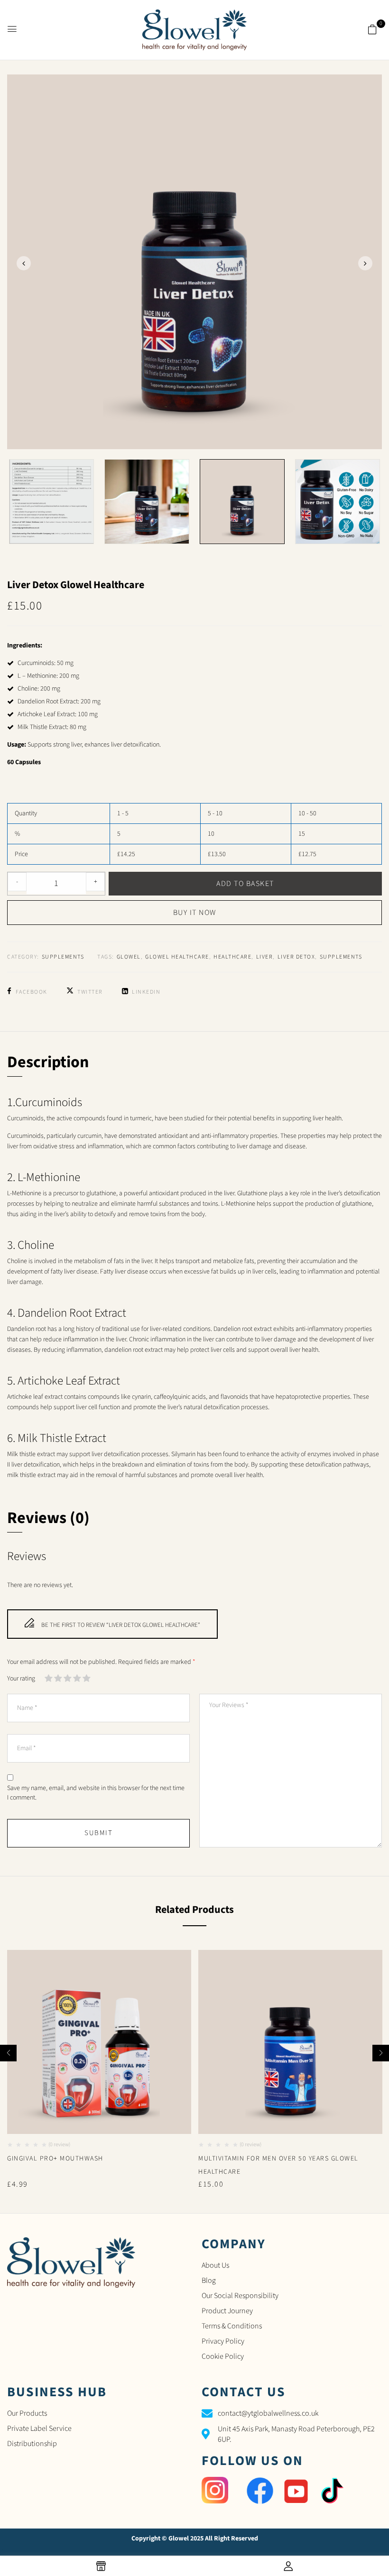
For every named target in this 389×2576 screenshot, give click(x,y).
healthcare (232, 957)
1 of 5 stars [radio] (49, 1680)
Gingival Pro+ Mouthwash (55, 2159)
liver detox (296, 957)
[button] (372, 30)
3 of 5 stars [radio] (68, 1680)
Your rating (21, 1679)
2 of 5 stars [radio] (58, 1680)
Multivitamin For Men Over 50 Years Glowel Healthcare (278, 2165)
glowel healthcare (177, 957)
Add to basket (245, 884)
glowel (129, 957)
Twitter (90, 992)
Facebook (32, 992)
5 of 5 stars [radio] (87, 1680)
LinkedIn (146, 992)
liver (265, 957)
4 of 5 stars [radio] (77, 1680)
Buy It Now (195, 913)
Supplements (63, 957)
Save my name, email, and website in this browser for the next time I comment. (96, 1793)
